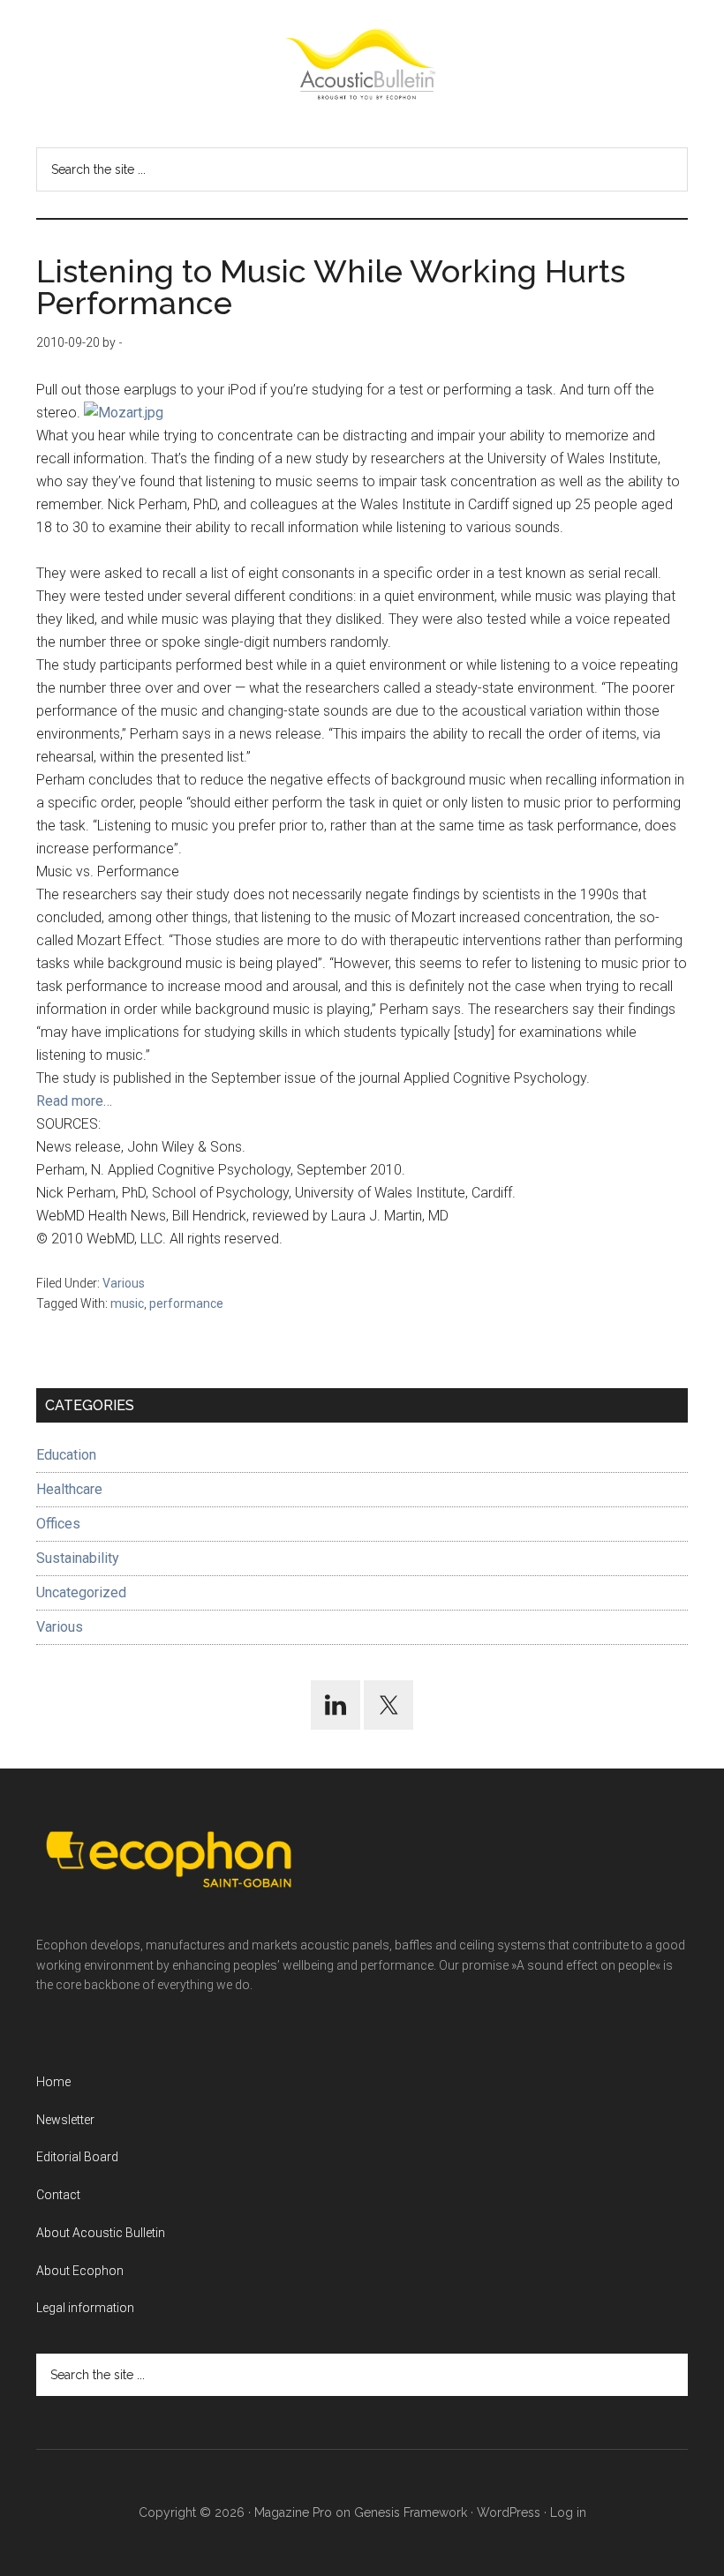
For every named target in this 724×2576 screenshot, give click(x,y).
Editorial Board (77, 2157)
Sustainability (78, 1558)
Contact (58, 2195)
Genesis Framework (411, 2512)
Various (124, 1283)
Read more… (74, 1101)
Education (66, 1455)
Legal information (85, 2308)
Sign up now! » (578, 2520)
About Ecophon (80, 2271)
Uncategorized (81, 1592)
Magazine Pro (293, 2512)
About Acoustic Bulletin (101, 2233)
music (127, 1303)
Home (53, 2082)
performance (186, 1303)
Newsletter (65, 2120)
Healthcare (69, 1489)
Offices (58, 1524)
